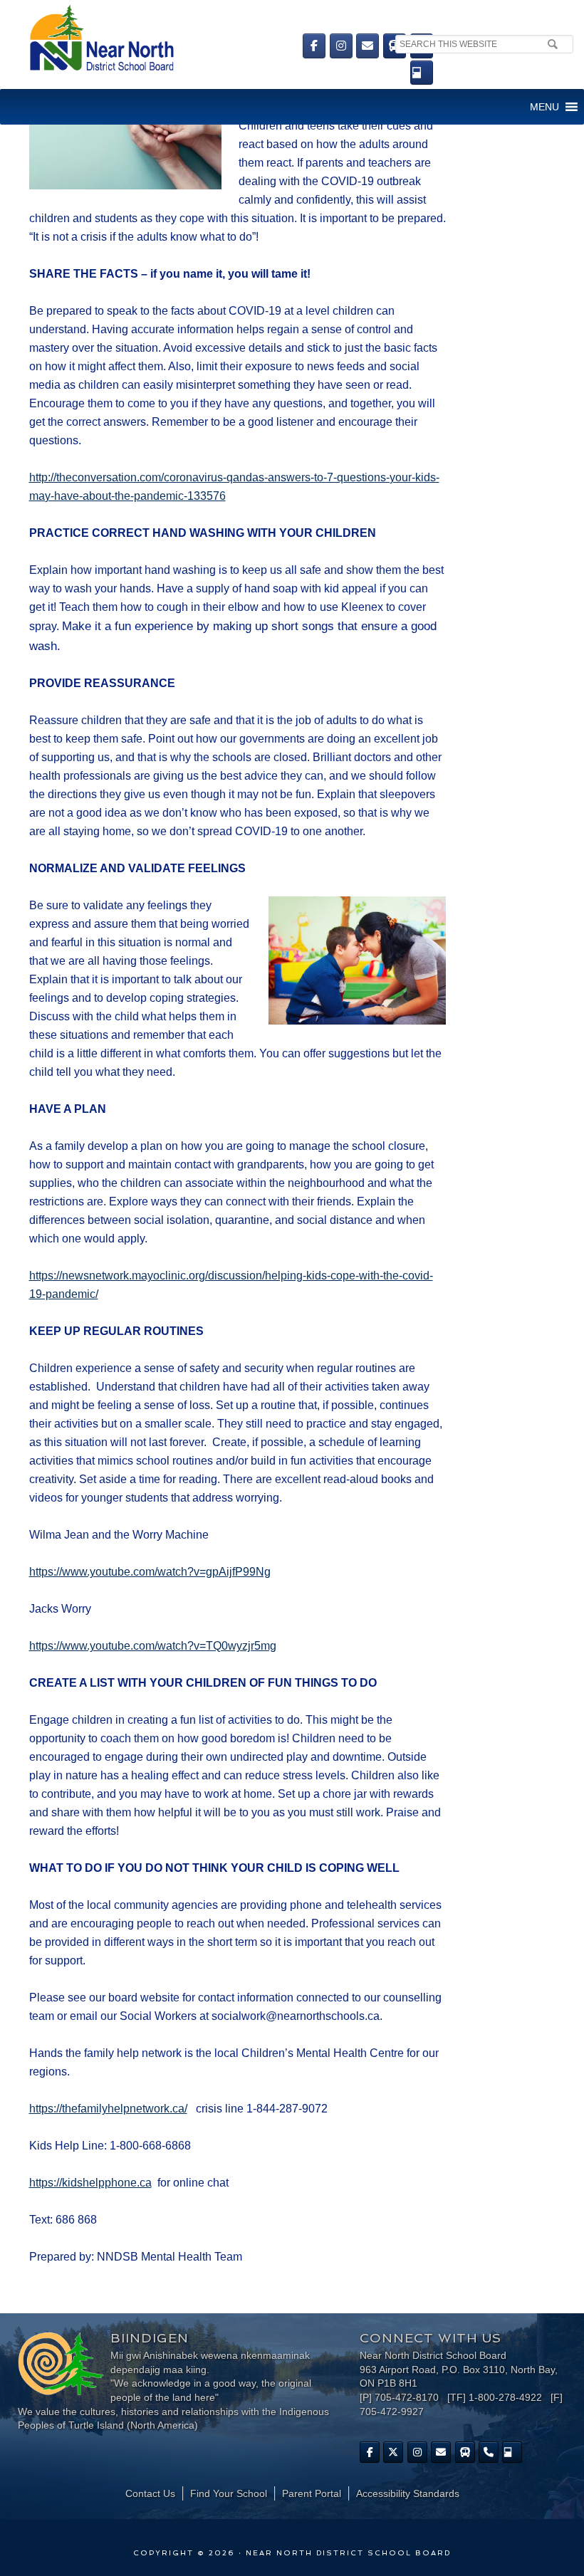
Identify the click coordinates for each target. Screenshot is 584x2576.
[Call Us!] (489, 2452)
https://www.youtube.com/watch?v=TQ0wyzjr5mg (153, 1646)
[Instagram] (341, 46)
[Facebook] (314, 46)
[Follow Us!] (393, 2452)
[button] (544, 107)
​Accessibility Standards (408, 2493)
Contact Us (150, 2493)
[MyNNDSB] (422, 73)
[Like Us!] (370, 2452)
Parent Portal (312, 2493)
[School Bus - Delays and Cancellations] (395, 46)
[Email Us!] (367, 46)
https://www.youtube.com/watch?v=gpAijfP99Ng (150, 1572)
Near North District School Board (169, 39)
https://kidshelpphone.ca (90, 2183)
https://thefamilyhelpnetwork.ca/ (108, 2109)
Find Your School (229, 2493)
